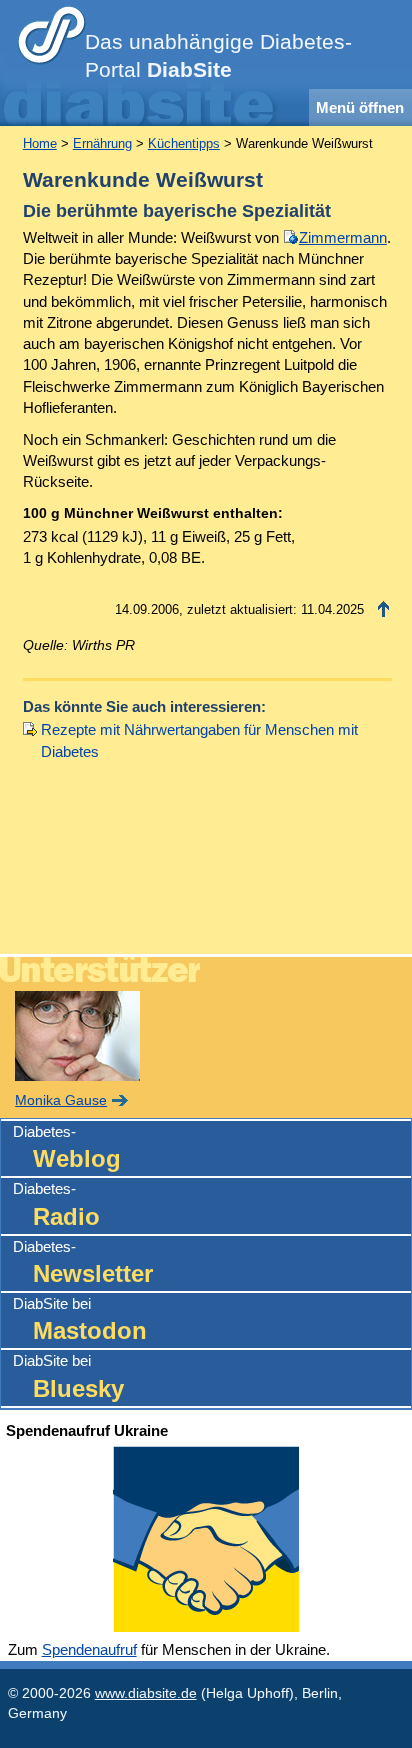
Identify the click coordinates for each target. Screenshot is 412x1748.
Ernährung (102, 143)
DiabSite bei (80, 1319)
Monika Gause (61, 1100)
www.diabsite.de (146, 1693)
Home (40, 143)
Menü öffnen (360, 107)
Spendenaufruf (89, 1649)
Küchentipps (184, 143)
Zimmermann (343, 237)
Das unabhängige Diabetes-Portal (218, 56)
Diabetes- (67, 1147)
